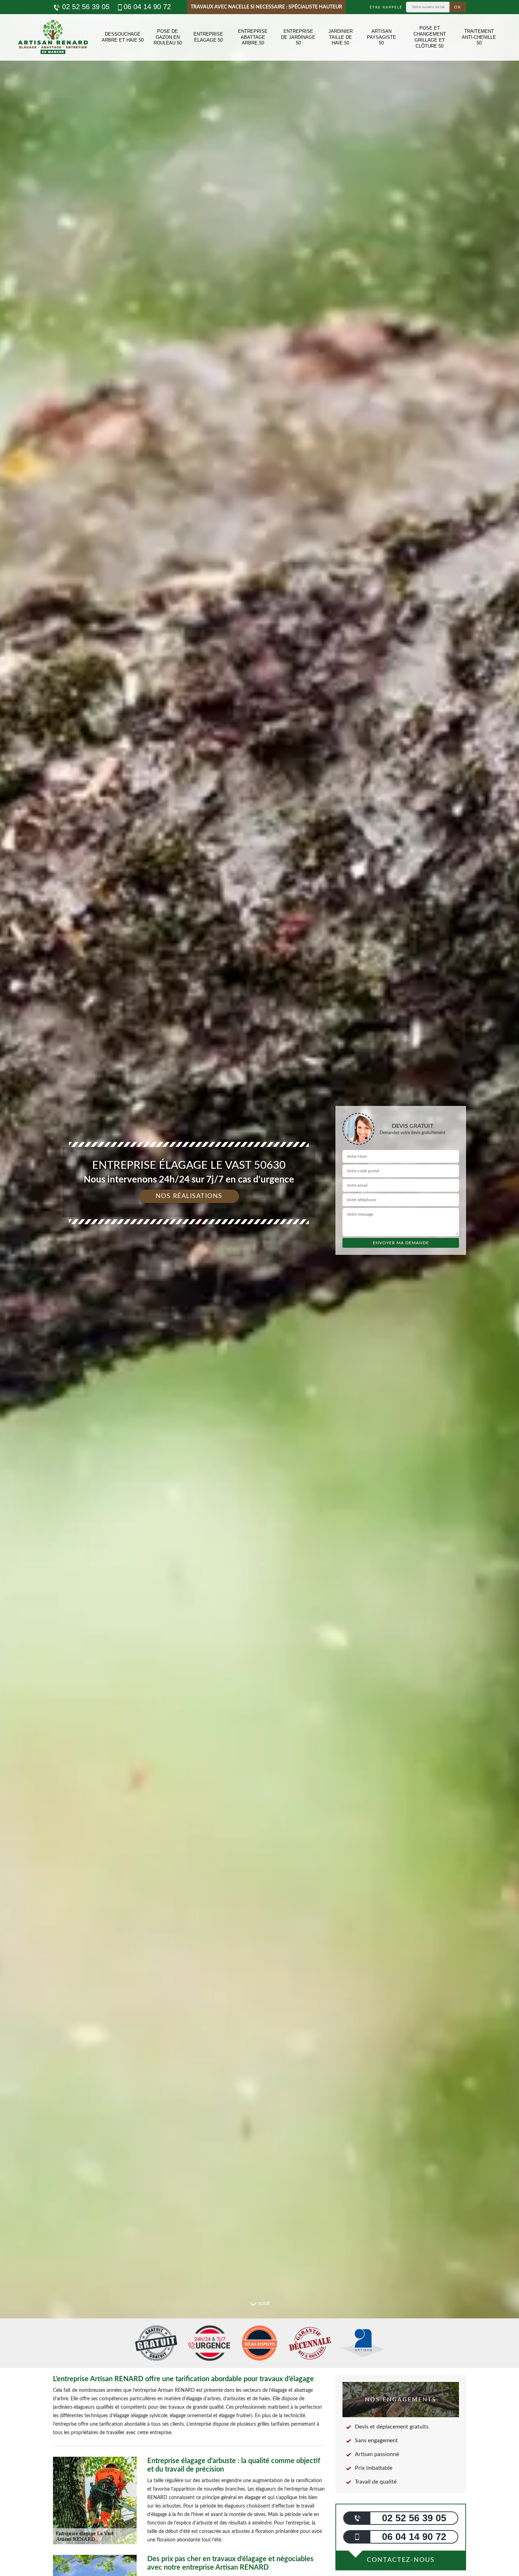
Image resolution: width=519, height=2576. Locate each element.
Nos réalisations (189, 1196)
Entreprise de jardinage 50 (298, 37)
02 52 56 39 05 (85, 7)
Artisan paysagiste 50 (381, 37)
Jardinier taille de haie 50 (341, 37)
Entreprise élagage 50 (208, 37)
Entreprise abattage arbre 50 (253, 37)
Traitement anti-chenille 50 (479, 37)
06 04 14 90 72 (147, 7)
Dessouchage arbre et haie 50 (123, 37)
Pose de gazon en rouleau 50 (168, 37)
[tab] (259, 1288)
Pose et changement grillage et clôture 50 (430, 37)
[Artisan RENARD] (53, 37)
